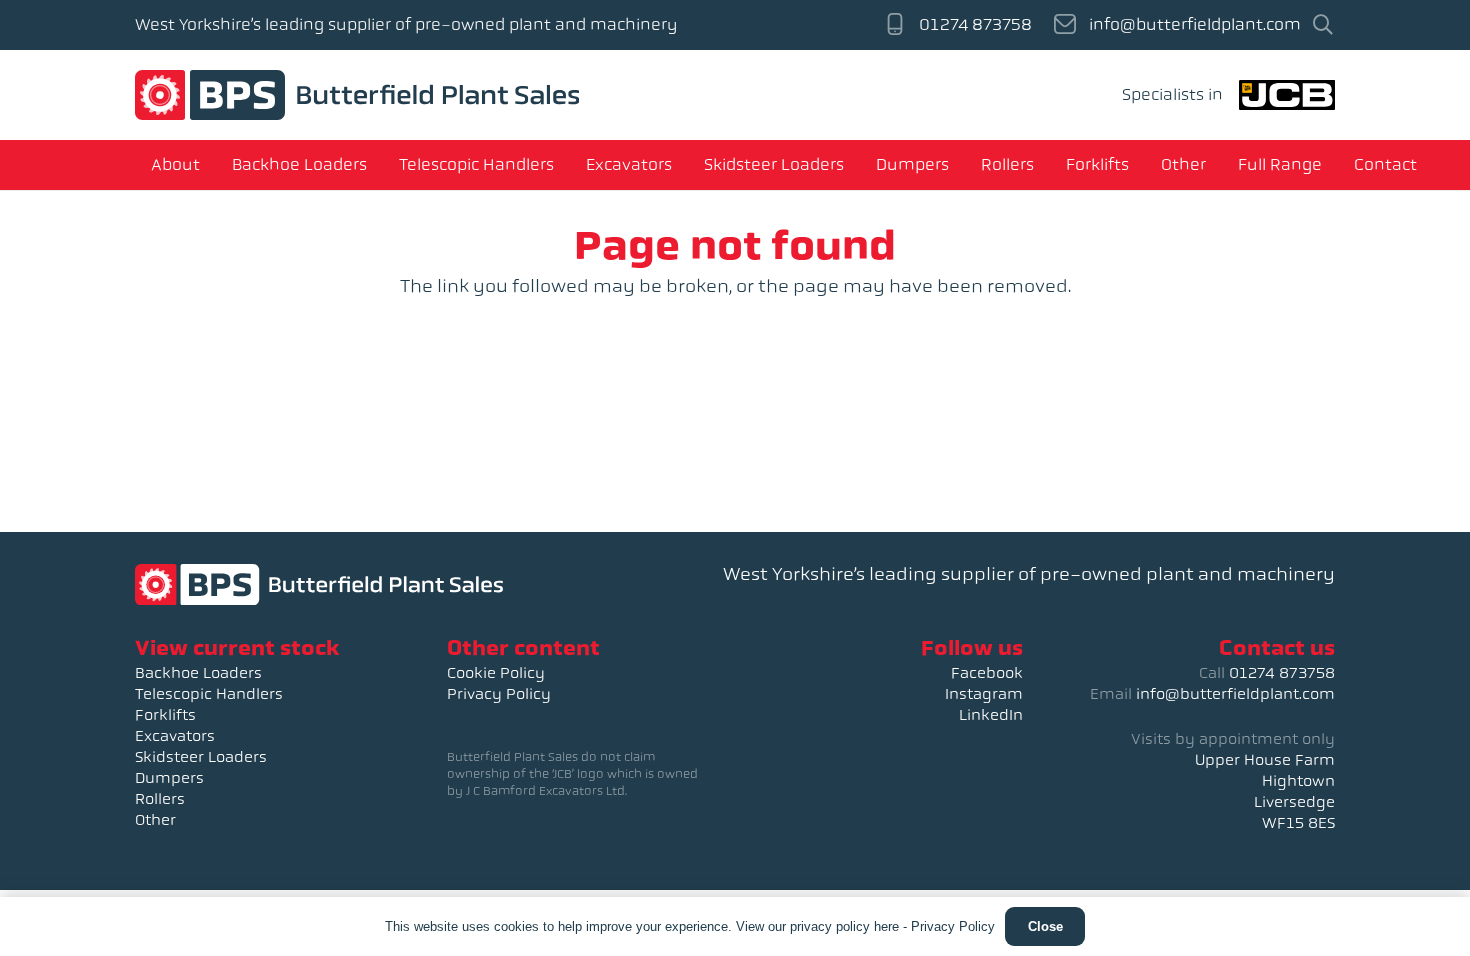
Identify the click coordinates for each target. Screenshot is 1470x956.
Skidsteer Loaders (201, 757)
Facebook (987, 673)
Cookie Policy (496, 673)
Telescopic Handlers (209, 694)
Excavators (175, 736)
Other (155, 820)
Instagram (984, 694)
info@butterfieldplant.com (1235, 694)
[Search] (1323, 25)
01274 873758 (1282, 673)
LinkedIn (991, 715)
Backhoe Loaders (198, 673)
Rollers (160, 799)
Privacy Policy (499, 694)
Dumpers (169, 778)
